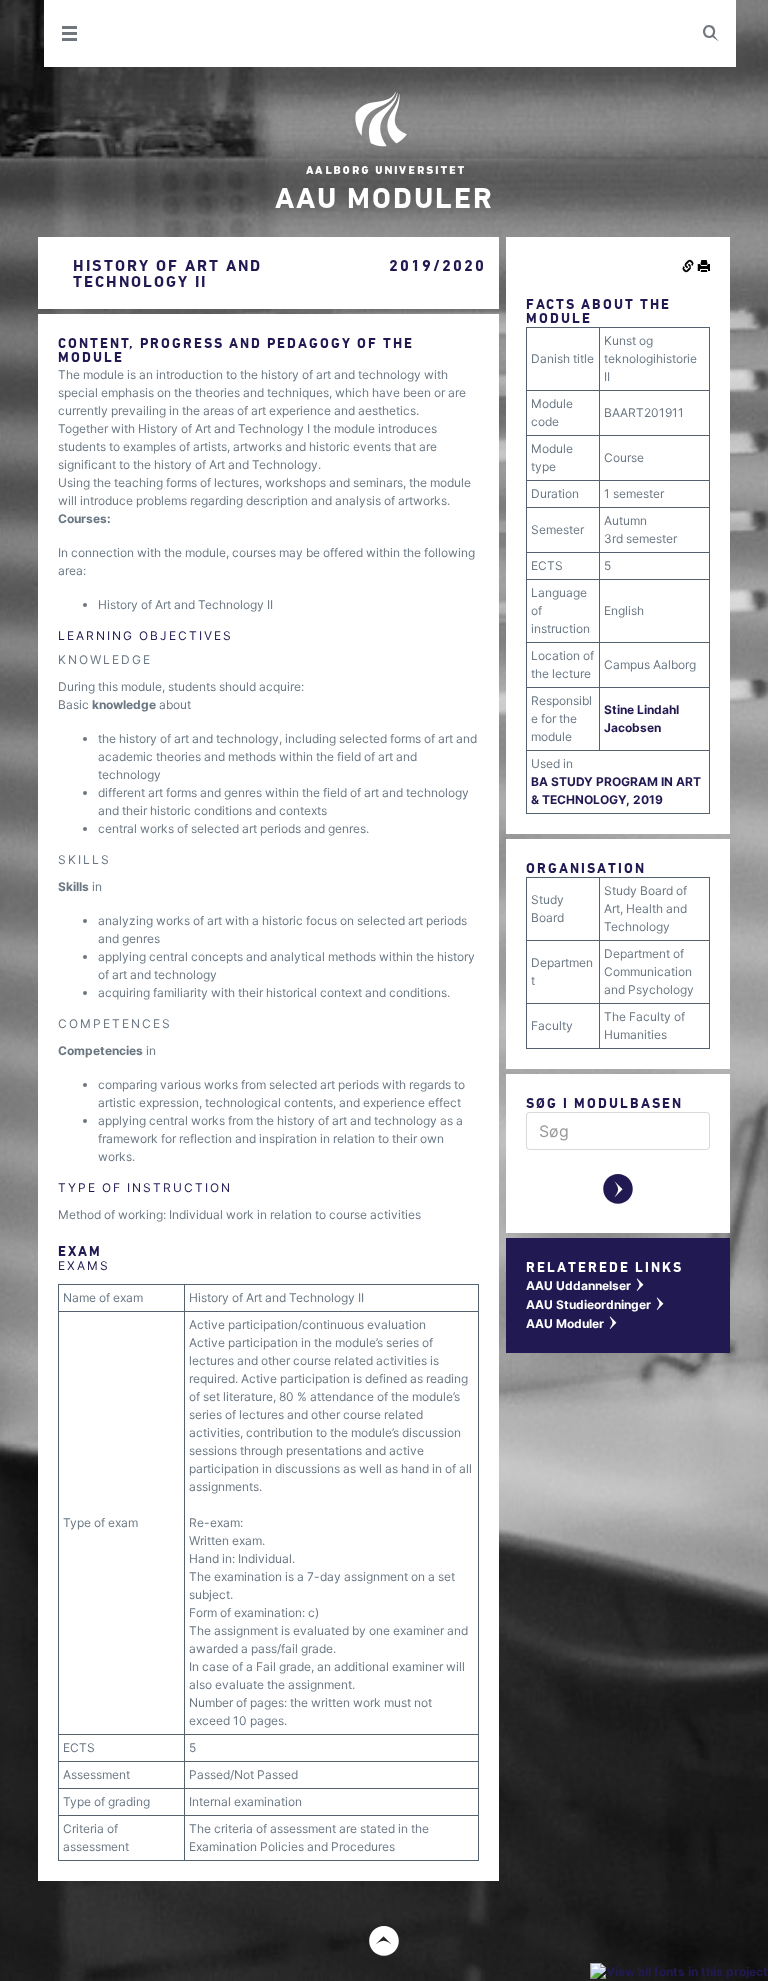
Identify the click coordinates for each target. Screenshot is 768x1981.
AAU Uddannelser (586, 1285)
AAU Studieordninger (596, 1304)
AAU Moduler (572, 1323)
